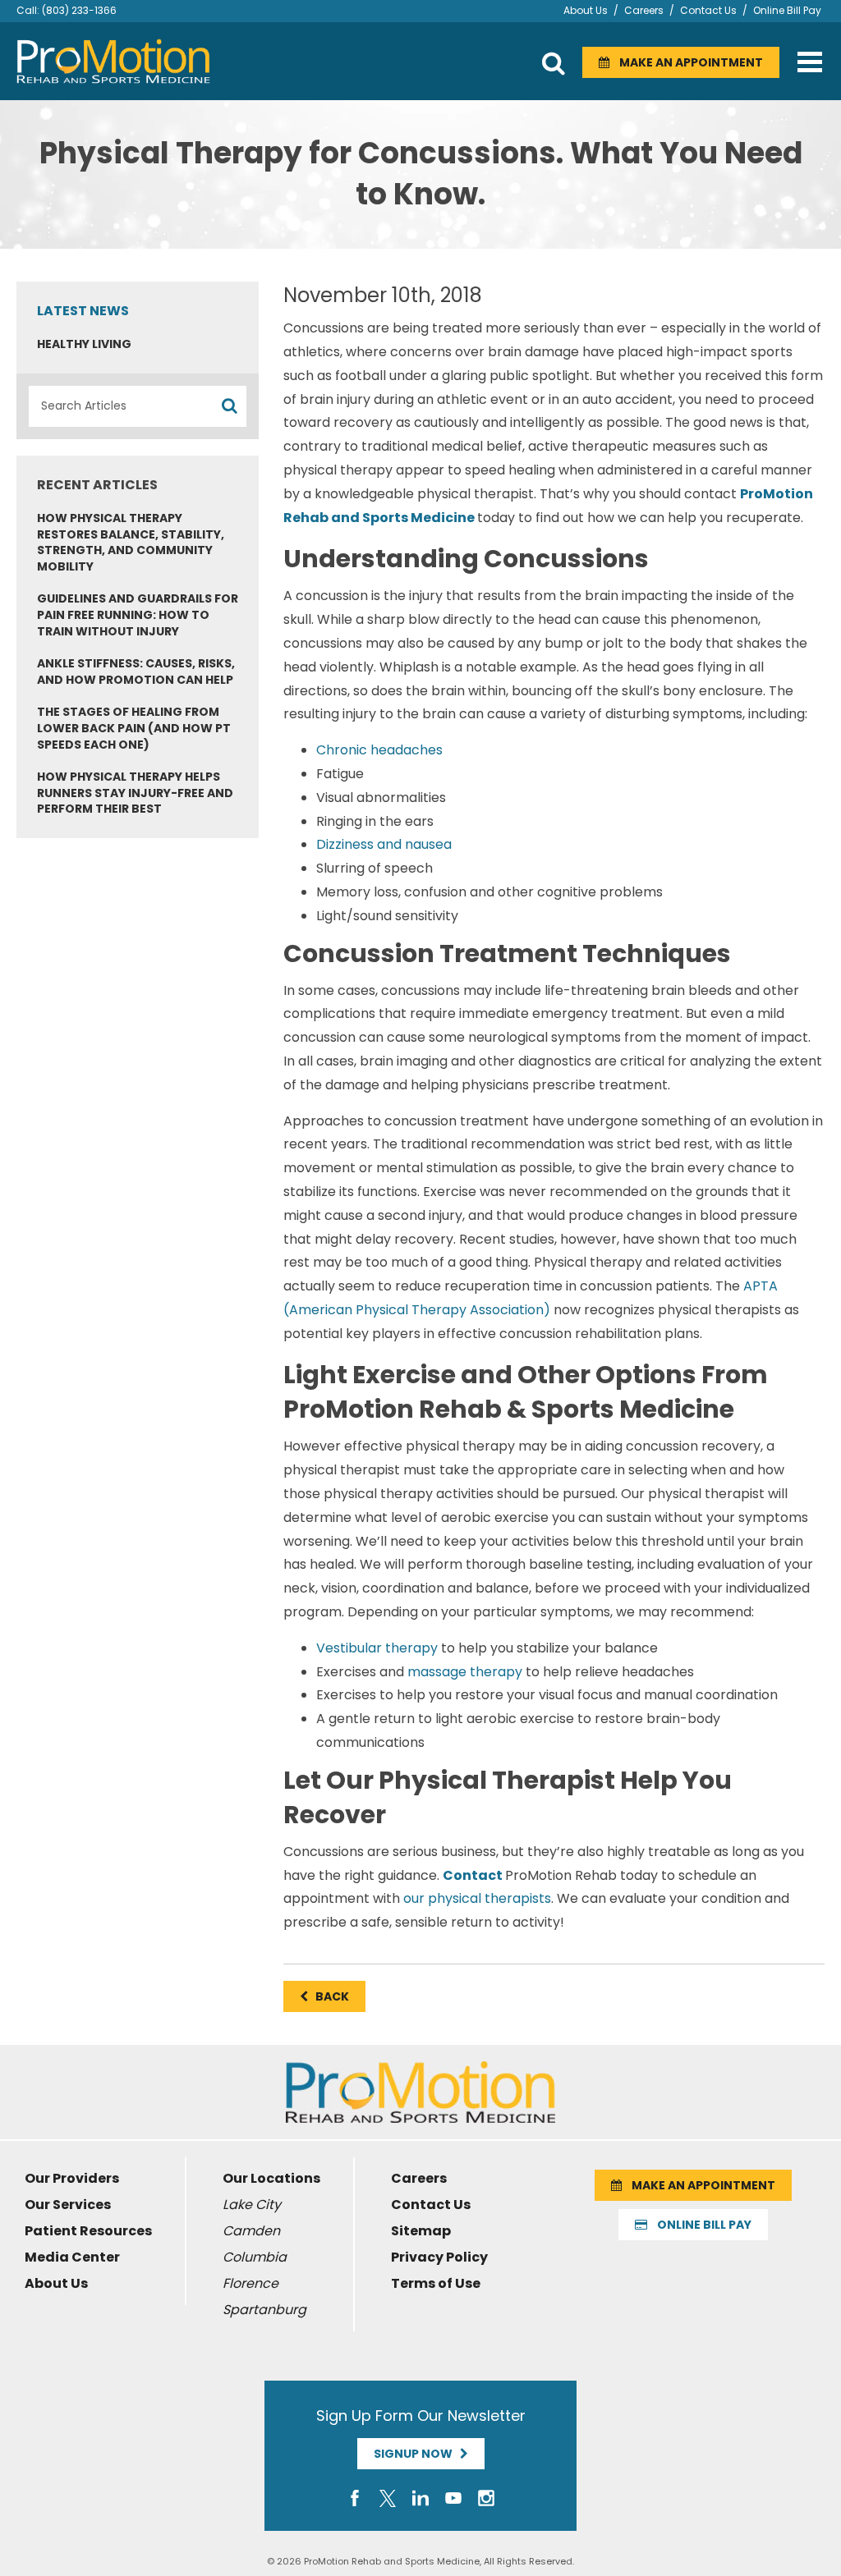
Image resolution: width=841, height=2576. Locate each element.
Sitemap (421, 2231)
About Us (586, 10)
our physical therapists (477, 1898)
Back (329, 1996)
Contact (473, 1875)
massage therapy (465, 1672)
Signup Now (417, 2454)
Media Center (72, 2257)
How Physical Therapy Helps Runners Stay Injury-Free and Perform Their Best (135, 793)
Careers (644, 10)
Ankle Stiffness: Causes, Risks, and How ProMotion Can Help (136, 672)
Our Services (68, 2205)
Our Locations (271, 2178)
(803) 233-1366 (79, 10)
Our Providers (72, 2178)
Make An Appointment (686, 62)
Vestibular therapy (377, 1648)
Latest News (83, 311)
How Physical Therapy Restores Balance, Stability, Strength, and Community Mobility (131, 542)
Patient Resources (88, 2231)
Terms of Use (436, 2283)
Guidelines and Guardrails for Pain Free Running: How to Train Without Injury (138, 614)
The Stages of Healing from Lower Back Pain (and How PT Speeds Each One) (134, 728)
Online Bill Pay (787, 10)
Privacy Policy (439, 2257)
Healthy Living (84, 344)
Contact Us (708, 10)
